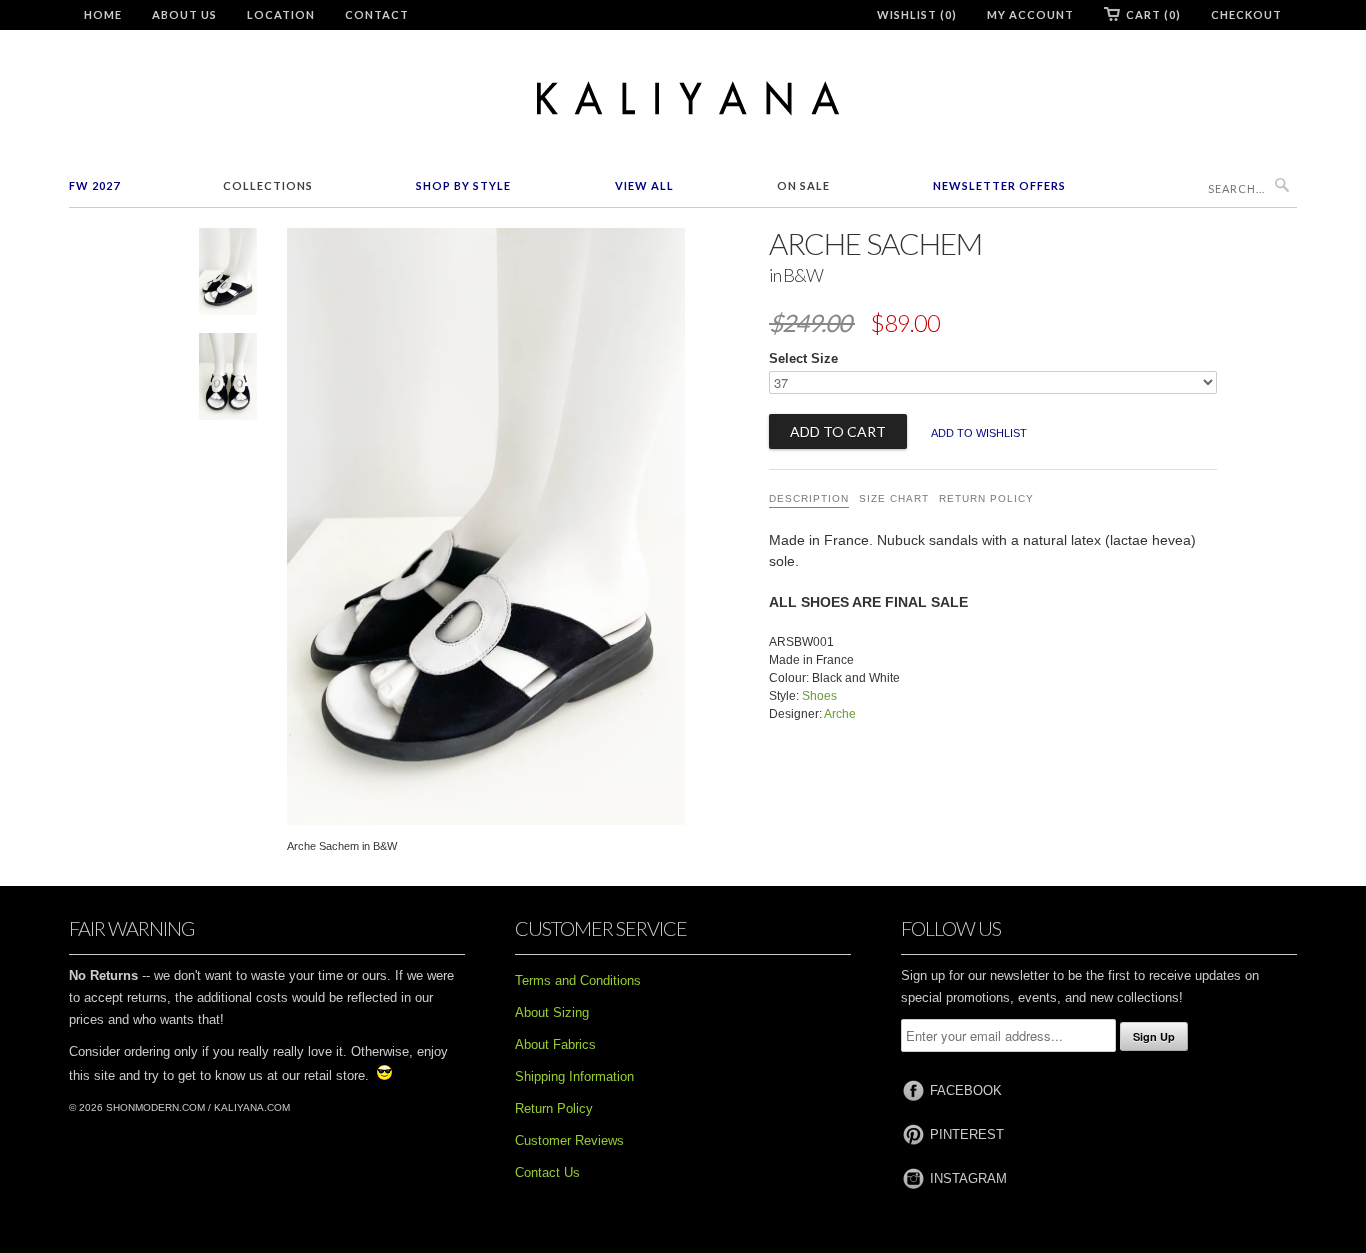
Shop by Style (463, 185)
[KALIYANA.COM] (683, 98)
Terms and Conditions (578, 980)
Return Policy (986, 498)
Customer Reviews (569, 1140)
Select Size (803, 358)
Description (809, 498)
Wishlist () (917, 14)
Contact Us (547, 1172)
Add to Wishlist (979, 433)
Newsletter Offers (999, 185)
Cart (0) (1153, 14)
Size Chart (894, 498)
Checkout (1246, 14)
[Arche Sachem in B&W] (228, 275)
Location (281, 14)
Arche (840, 714)
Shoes (819, 696)
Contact (377, 14)
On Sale (803, 185)
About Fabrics (555, 1044)
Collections (268, 185)
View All (644, 185)
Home (103, 14)
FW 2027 (94, 185)
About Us (184, 14)
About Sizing (552, 1012)
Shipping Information (574, 1076)
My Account (1030, 14)
